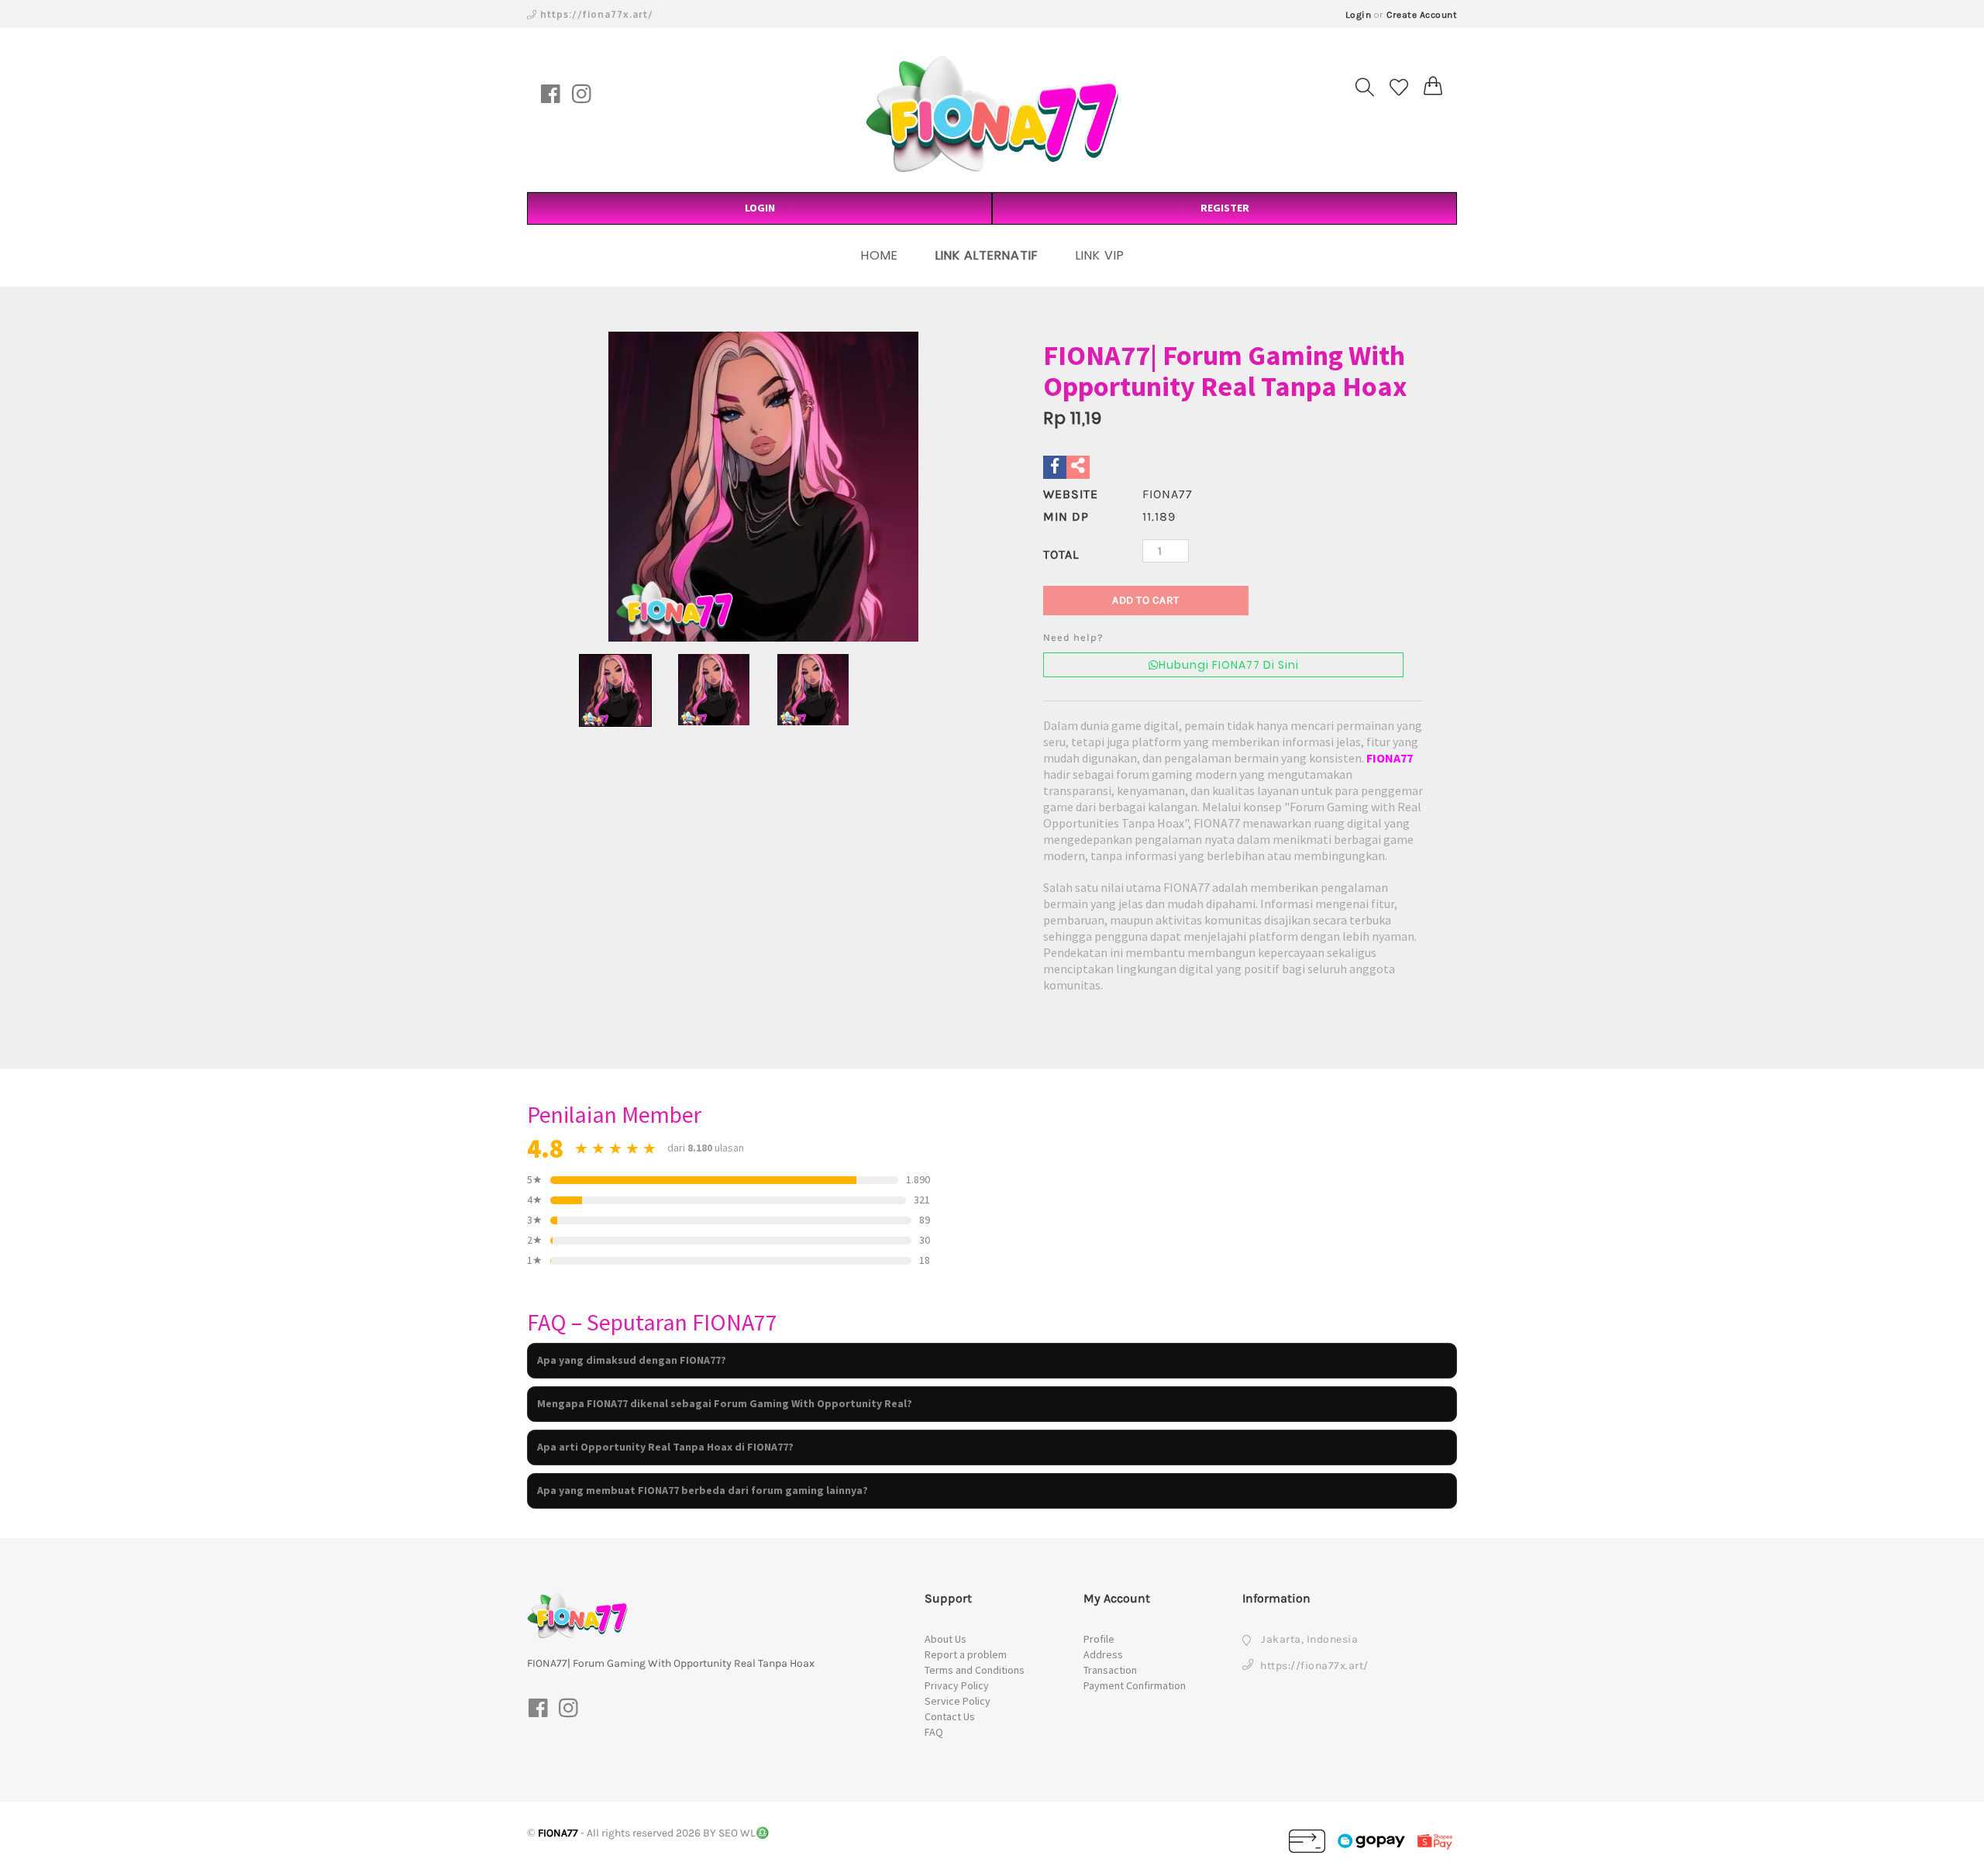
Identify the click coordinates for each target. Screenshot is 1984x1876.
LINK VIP (1100, 255)
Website (1071, 494)
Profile (1099, 1639)
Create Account (1422, 15)
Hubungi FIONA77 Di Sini (1229, 665)
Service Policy (958, 1701)
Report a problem (966, 1654)
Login (1359, 15)
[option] (763, 487)
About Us (945, 1639)
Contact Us (950, 1716)
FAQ (934, 1732)
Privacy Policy (957, 1685)
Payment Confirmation (1135, 1685)
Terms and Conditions (975, 1670)
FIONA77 (1390, 758)
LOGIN (760, 208)
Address (1103, 1654)
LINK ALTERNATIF (987, 255)
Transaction (1110, 1670)
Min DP (1066, 516)
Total (1061, 554)
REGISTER (1225, 208)
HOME (880, 255)
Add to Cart (1146, 600)
